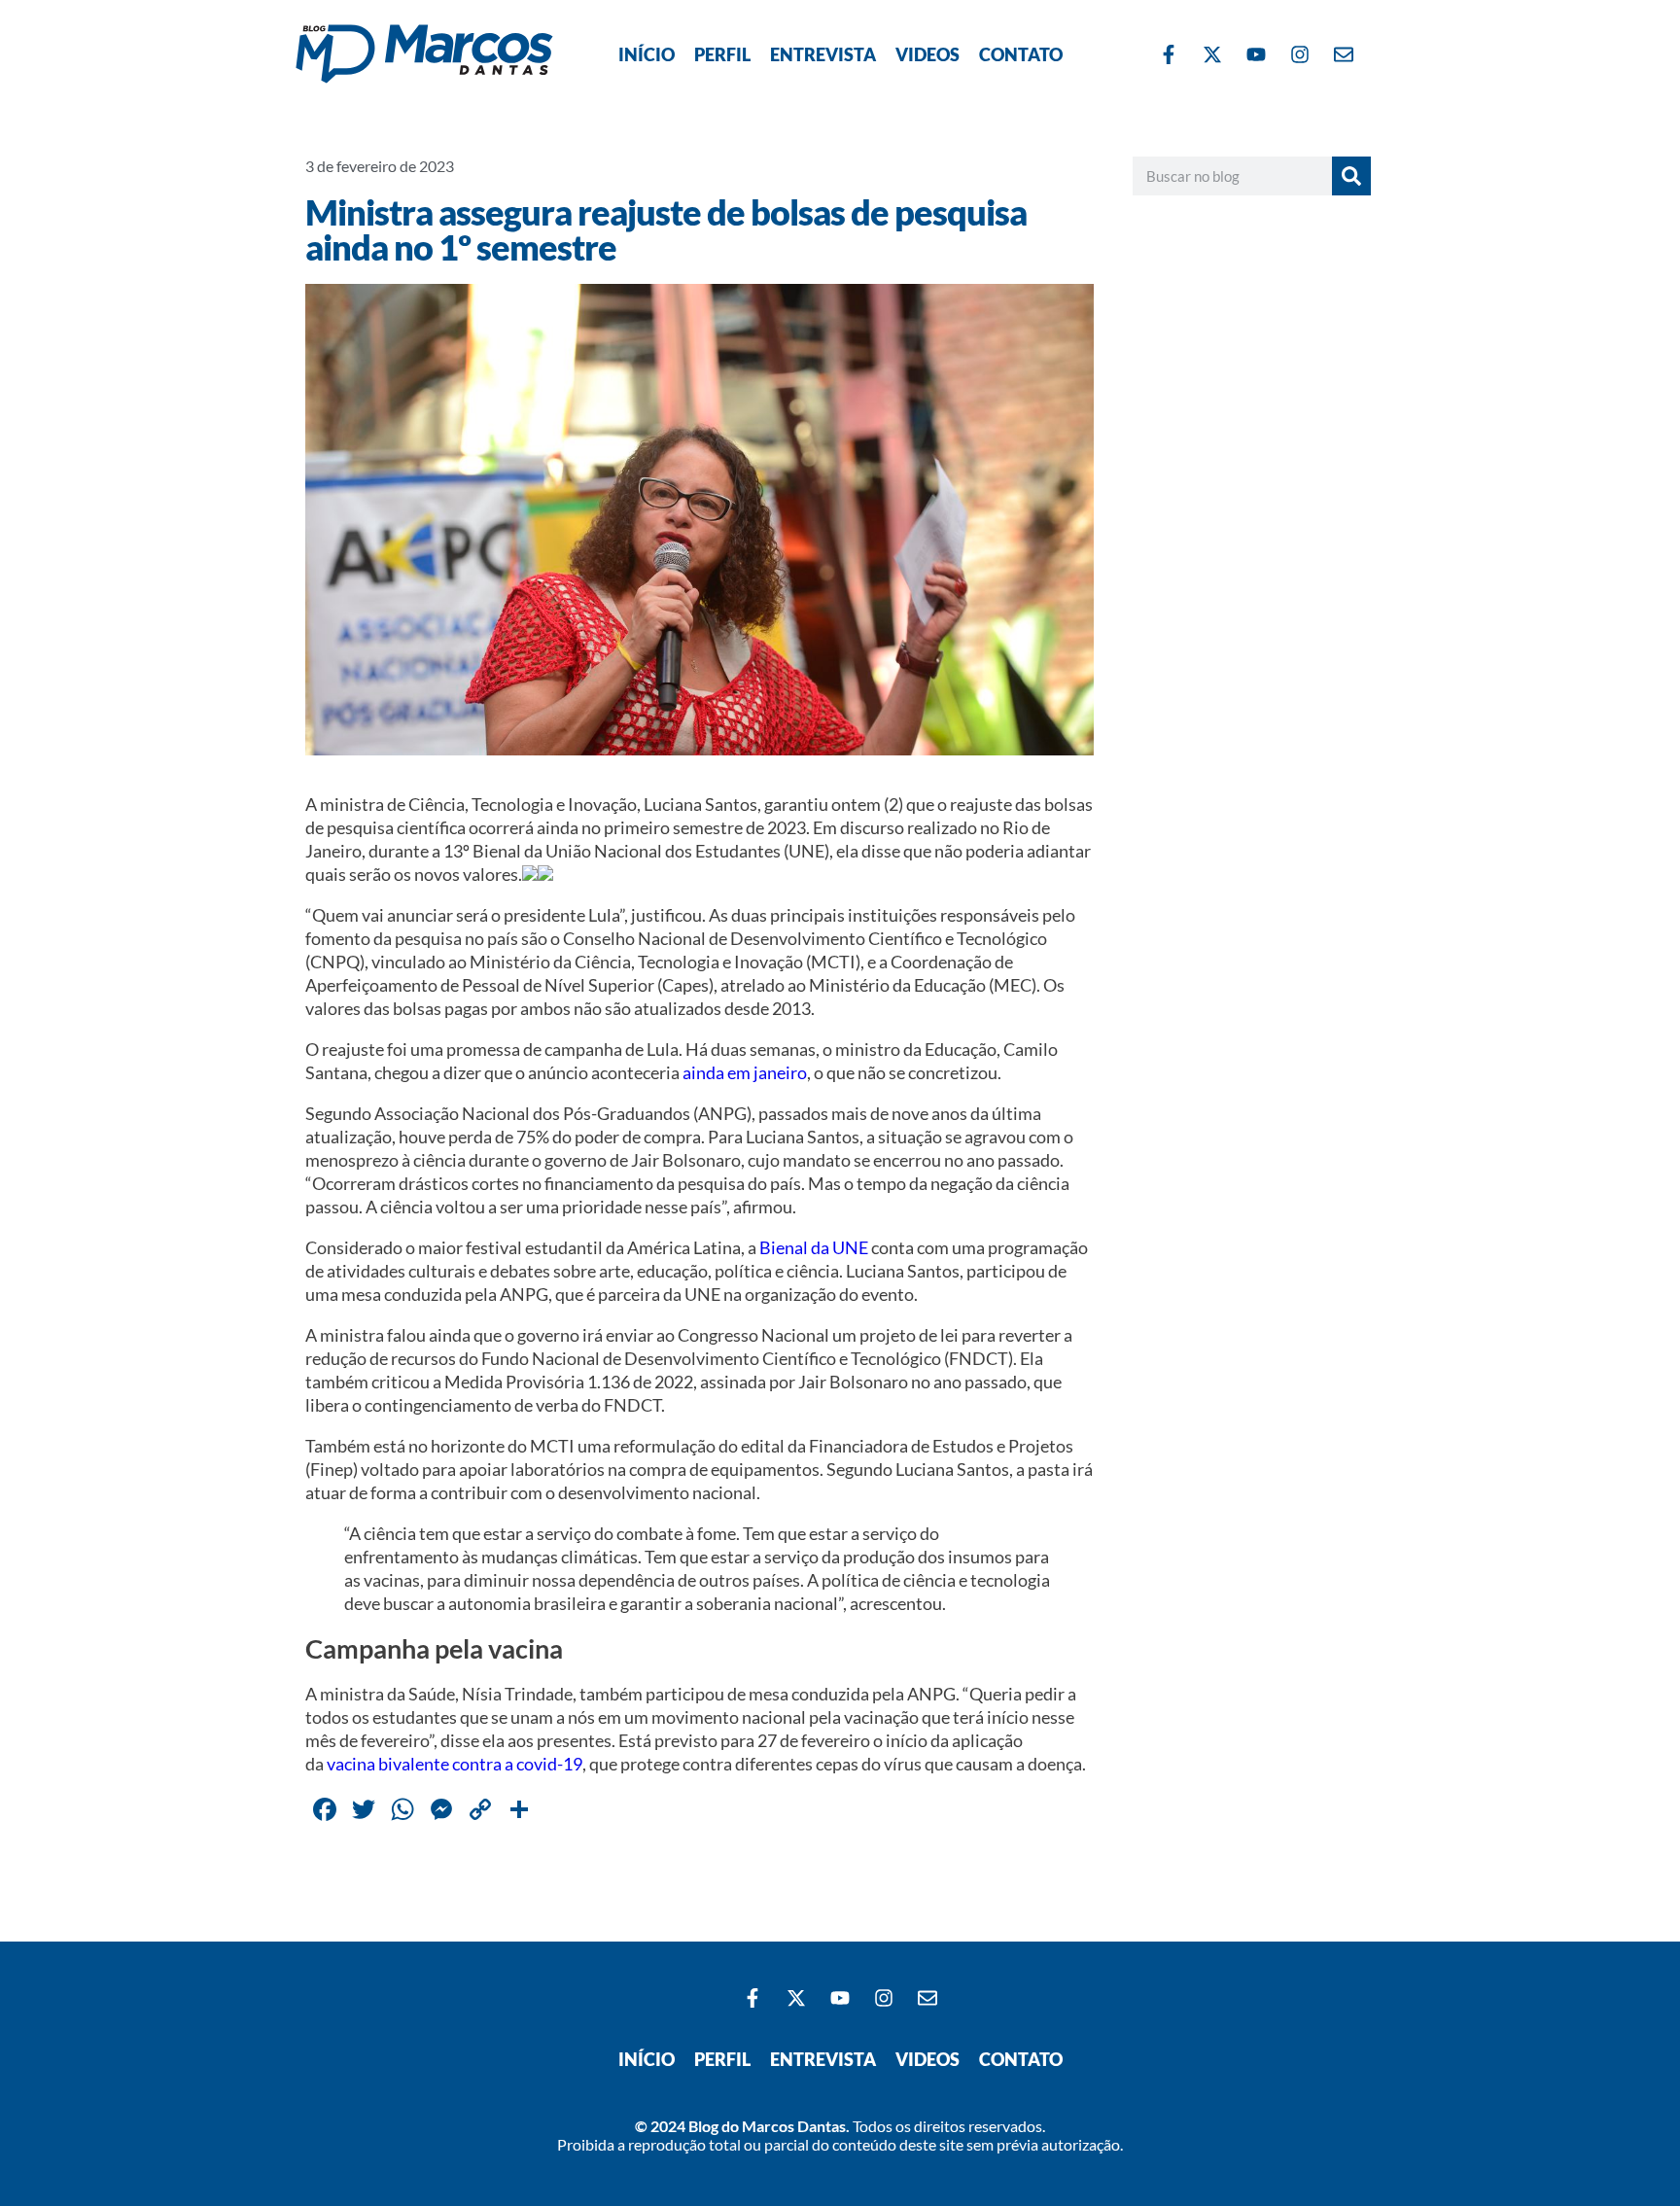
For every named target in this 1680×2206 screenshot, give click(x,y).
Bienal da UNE (814, 1247)
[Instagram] (1300, 54)
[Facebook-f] (1169, 54)
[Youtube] (1256, 54)
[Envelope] (1344, 54)
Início (647, 54)
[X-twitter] (1212, 54)
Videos (927, 54)
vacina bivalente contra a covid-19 (455, 1764)
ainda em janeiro (745, 1072)
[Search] (1351, 176)
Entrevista (823, 54)
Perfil (722, 54)
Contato (1021, 54)
